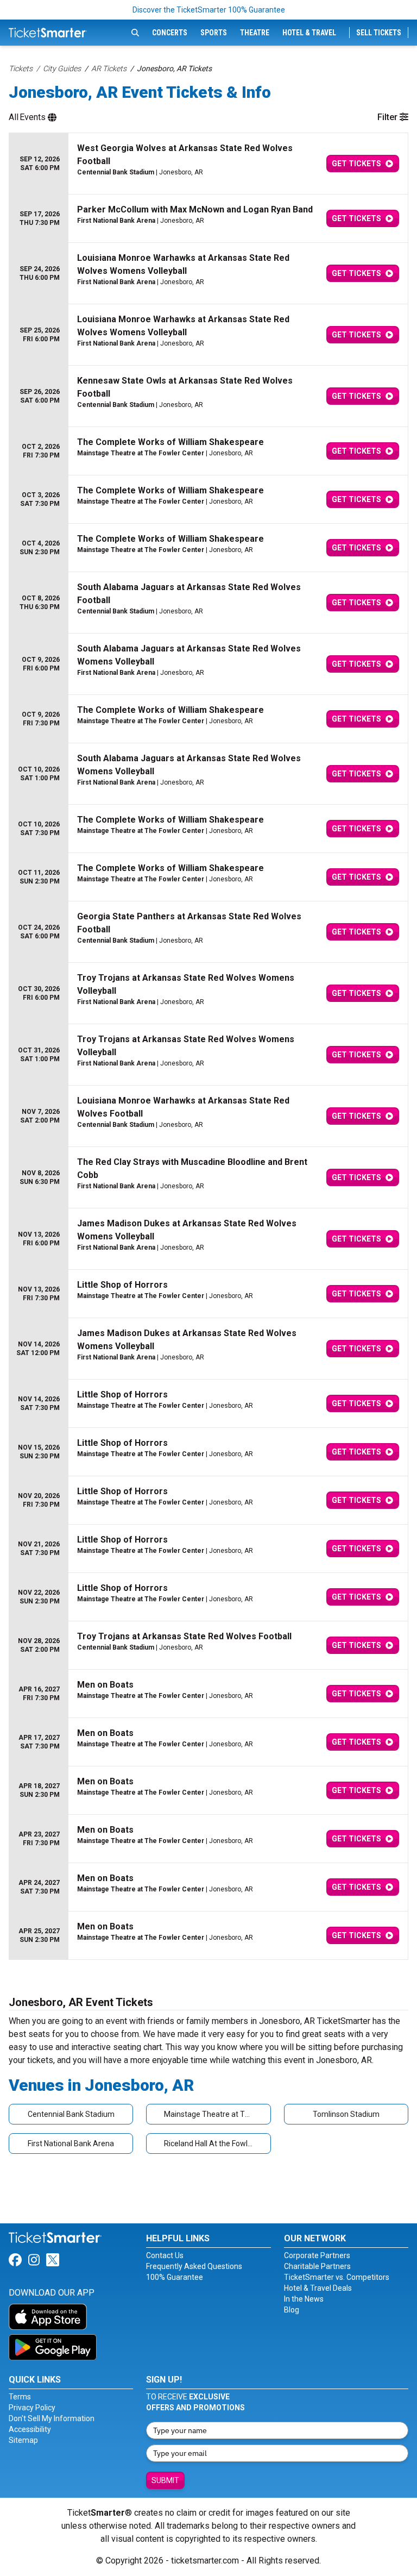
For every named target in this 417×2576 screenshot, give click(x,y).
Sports (214, 33)
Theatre (255, 33)
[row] (208, 164)
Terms (20, 2397)
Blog (292, 2310)
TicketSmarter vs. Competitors (337, 2277)
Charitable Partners (317, 2266)
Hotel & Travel (309, 33)
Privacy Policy (32, 2408)
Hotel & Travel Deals (318, 2288)
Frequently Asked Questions (194, 2266)
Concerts (170, 33)
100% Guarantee (175, 2277)
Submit (165, 2480)
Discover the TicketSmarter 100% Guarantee (209, 10)
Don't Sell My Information (52, 2418)
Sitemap (23, 2440)
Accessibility (30, 2429)
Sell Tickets (379, 33)
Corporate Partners (317, 2255)
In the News (304, 2299)
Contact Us (165, 2255)
